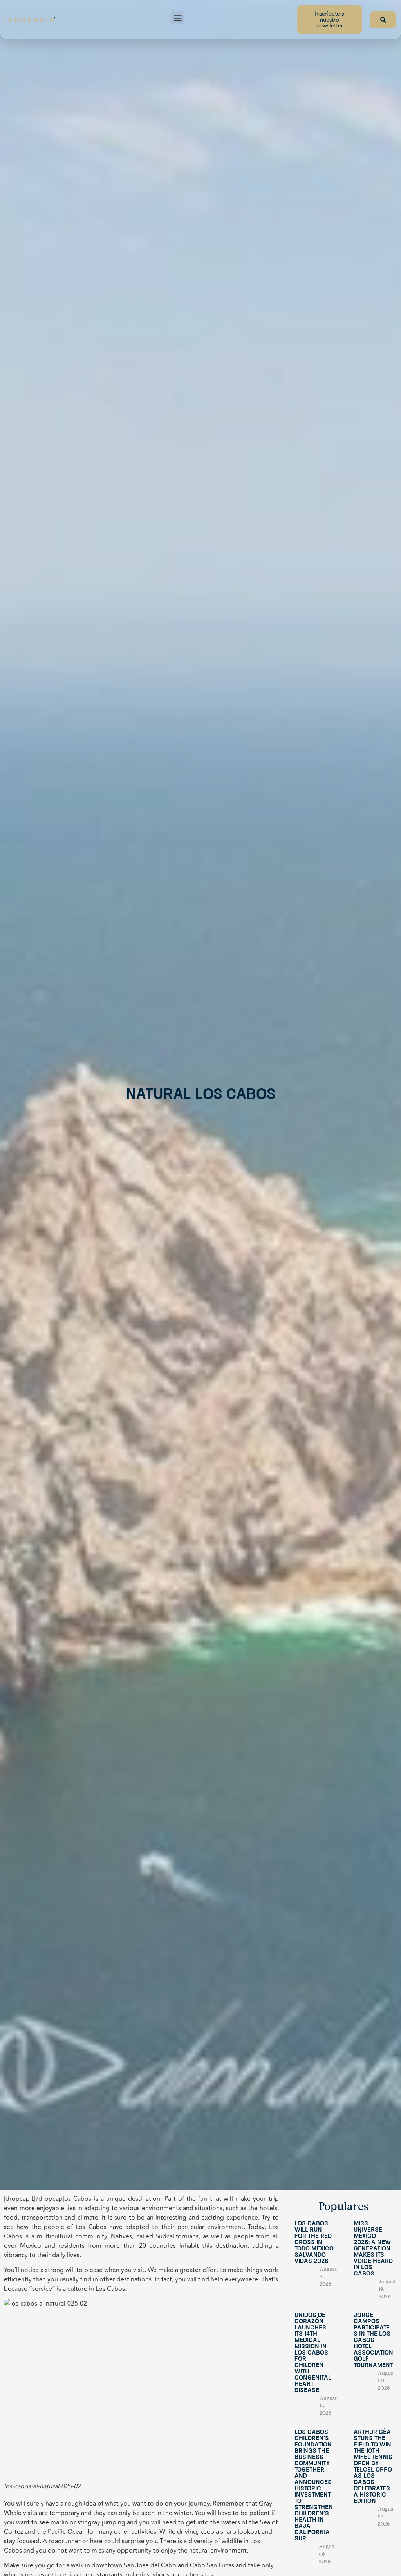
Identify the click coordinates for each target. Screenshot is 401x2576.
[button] (178, 18)
